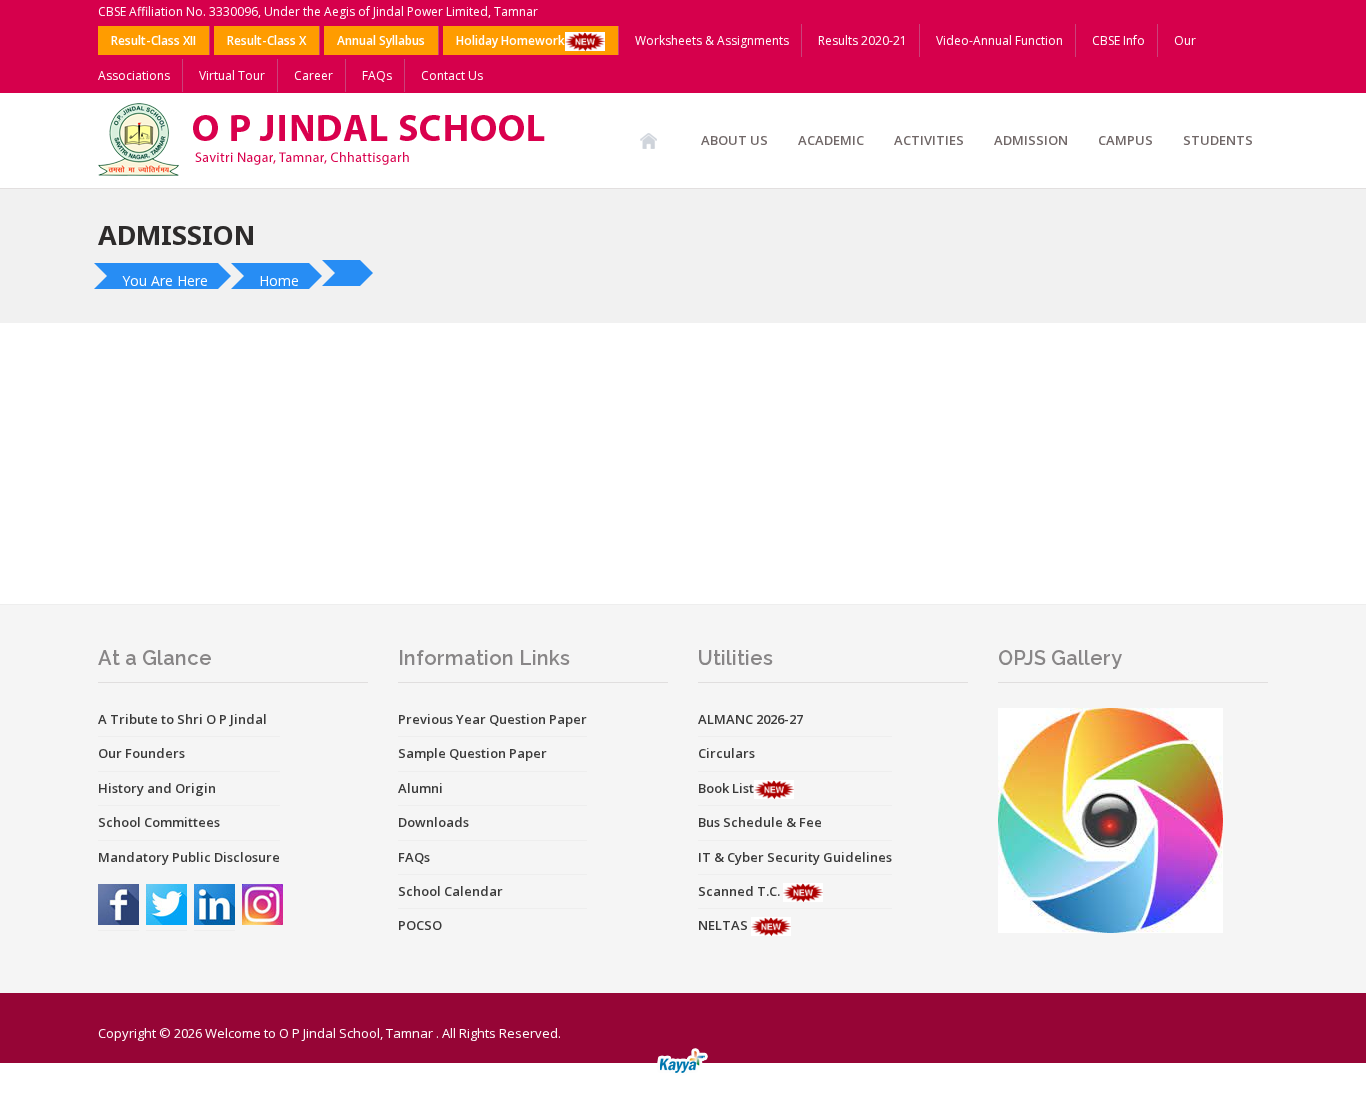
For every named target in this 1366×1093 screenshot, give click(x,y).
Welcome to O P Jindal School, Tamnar (319, 1033)
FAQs (377, 75)
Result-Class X (266, 40)
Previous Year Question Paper (492, 719)
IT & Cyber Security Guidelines (795, 857)
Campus (1125, 140)
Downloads (433, 822)
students (1218, 140)
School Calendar (450, 891)
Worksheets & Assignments (712, 40)
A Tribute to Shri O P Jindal (182, 719)
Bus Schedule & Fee (760, 822)
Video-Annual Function (999, 40)
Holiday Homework (510, 40)
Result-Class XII (153, 40)
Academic (831, 140)
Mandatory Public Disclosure (189, 857)
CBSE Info (1118, 40)
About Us (734, 140)
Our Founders (141, 753)
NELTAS (724, 925)
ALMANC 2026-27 (750, 719)
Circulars (726, 753)
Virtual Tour (232, 75)
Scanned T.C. (740, 891)
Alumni (420, 788)
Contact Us (452, 75)
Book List (726, 788)
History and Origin (157, 788)
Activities (929, 140)
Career (313, 75)
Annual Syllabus (381, 40)
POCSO (420, 925)
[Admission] (350, 273)
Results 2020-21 (862, 40)
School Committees (159, 822)
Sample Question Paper (472, 753)
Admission (1031, 140)
